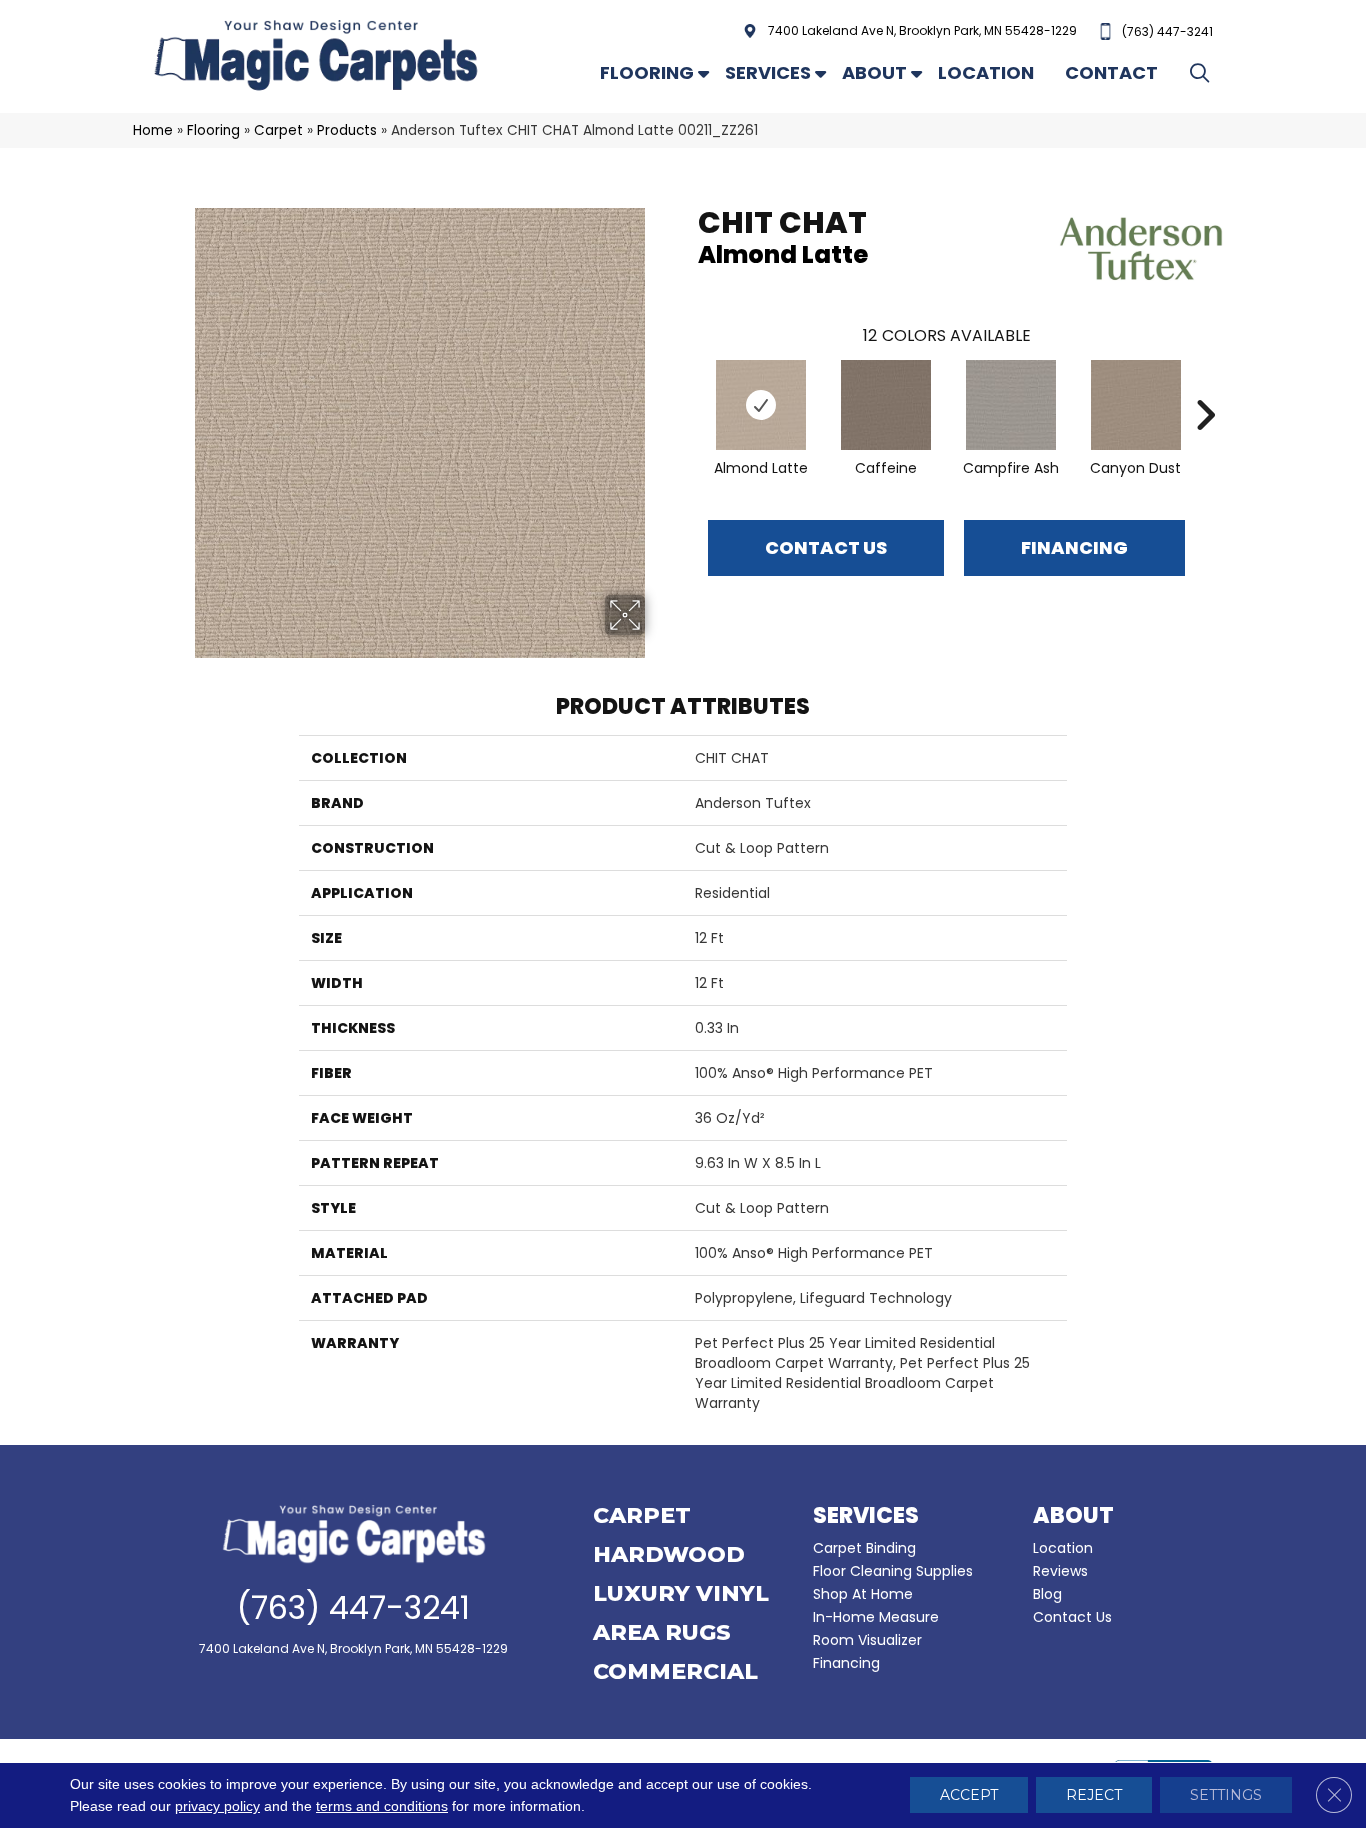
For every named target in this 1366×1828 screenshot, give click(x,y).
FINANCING (1074, 547)
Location (986, 72)
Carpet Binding (864, 1548)
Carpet (278, 130)
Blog (1047, 1594)
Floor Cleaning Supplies (893, 1571)
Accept (969, 1796)
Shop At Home (863, 1594)
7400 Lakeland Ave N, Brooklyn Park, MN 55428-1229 (922, 30)
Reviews (1060, 1571)
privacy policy (217, 1807)
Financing (846, 1663)
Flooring (647, 72)
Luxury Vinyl (681, 1595)
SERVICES (866, 1515)
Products (347, 130)
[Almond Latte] (761, 405)
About (874, 72)
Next (1205, 385)
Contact (1111, 72)
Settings (1226, 1796)
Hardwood (669, 1556)
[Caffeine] (886, 405)
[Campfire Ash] (1011, 405)
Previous (688, 385)
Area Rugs (662, 1634)
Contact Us (826, 547)
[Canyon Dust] (1136, 405)
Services (768, 72)
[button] (1203, 72)
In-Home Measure (876, 1617)
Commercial (675, 1673)
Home (153, 130)
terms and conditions (382, 1807)
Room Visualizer (867, 1640)
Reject (1094, 1796)
